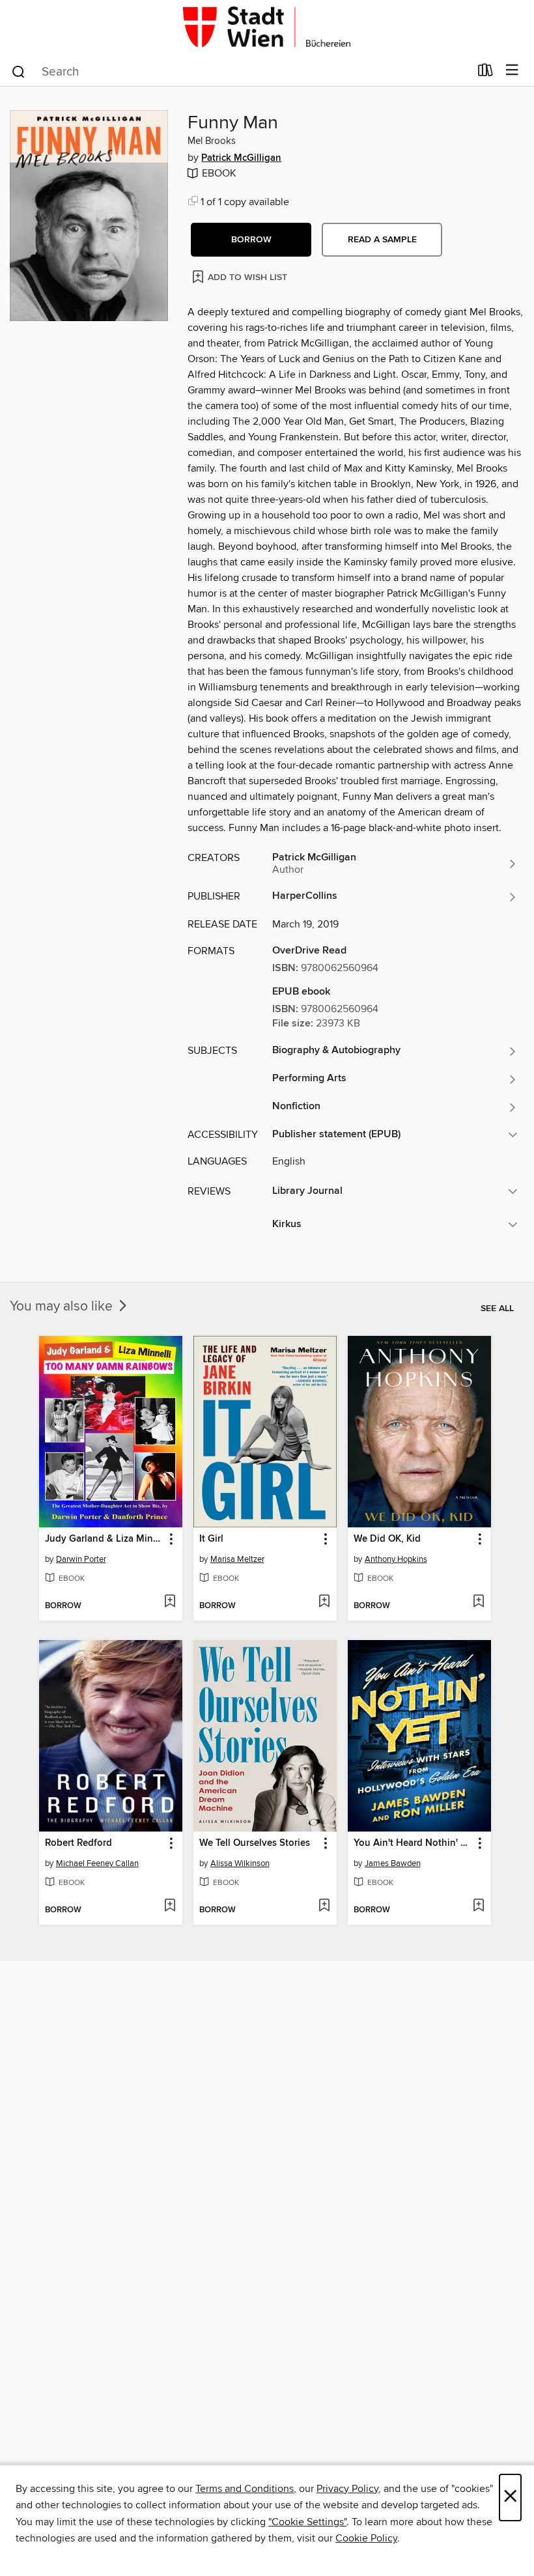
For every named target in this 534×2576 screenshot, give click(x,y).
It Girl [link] (211, 1539)
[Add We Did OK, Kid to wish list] (478, 1602)
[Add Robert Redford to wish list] (170, 1906)
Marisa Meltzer (237, 1559)
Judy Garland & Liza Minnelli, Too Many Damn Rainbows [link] (105, 1539)
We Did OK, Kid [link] (387, 1539)
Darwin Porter (81, 1559)
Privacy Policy (347, 2489)
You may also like (63, 1307)
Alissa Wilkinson (240, 1863)
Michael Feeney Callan (97, 1863)
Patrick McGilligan (241, 158)
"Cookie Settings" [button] (307, 2522)
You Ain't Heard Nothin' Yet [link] (413, 1843)
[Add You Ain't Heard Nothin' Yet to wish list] (478, 1906)
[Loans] (485, 73)
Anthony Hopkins (396, 1559)
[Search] (19, 71)
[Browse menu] (512, 71)
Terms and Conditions (245, 2489)
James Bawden (393, 1863)
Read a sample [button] (382, 240)
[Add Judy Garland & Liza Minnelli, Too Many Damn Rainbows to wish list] (170, 1602)
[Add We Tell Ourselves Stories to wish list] (324, 1906)
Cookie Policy (366, 2538)
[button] (251, 240)
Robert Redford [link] (78, 1843)
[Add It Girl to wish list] (324, 1602)
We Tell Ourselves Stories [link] (255, 1843)
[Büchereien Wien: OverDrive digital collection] (267, 28)
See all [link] (497, 1309)
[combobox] (240, 72)
